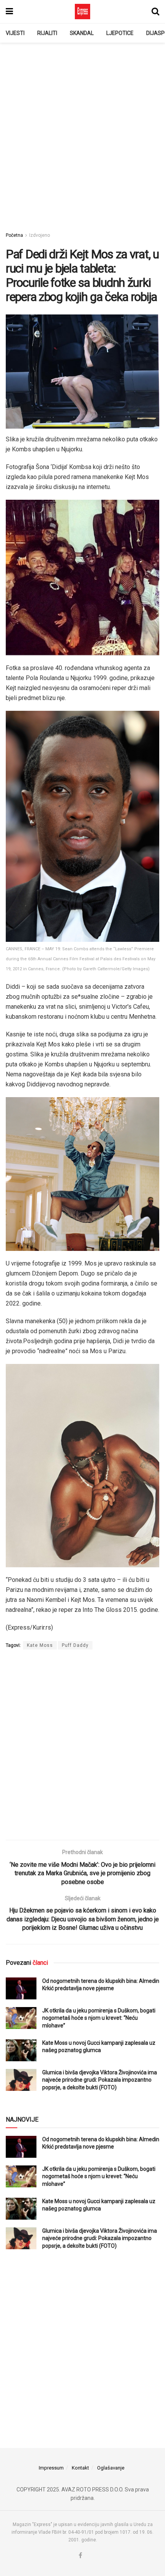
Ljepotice (120, 33)
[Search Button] (155, 12)
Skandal (82, 33)
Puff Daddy (75, 1645)
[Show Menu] (9, 12)
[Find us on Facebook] (80, 2556)
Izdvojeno (40, 235)
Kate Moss (40, 1645)
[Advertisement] (82, 133)
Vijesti (15, 33)
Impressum (51, 2468)
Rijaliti (47, 33)
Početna (14, 235)
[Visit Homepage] (82, 12)
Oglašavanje (111, 2468)
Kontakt (80, 2468)
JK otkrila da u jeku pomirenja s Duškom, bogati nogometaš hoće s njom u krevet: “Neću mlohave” (99, 2018)
